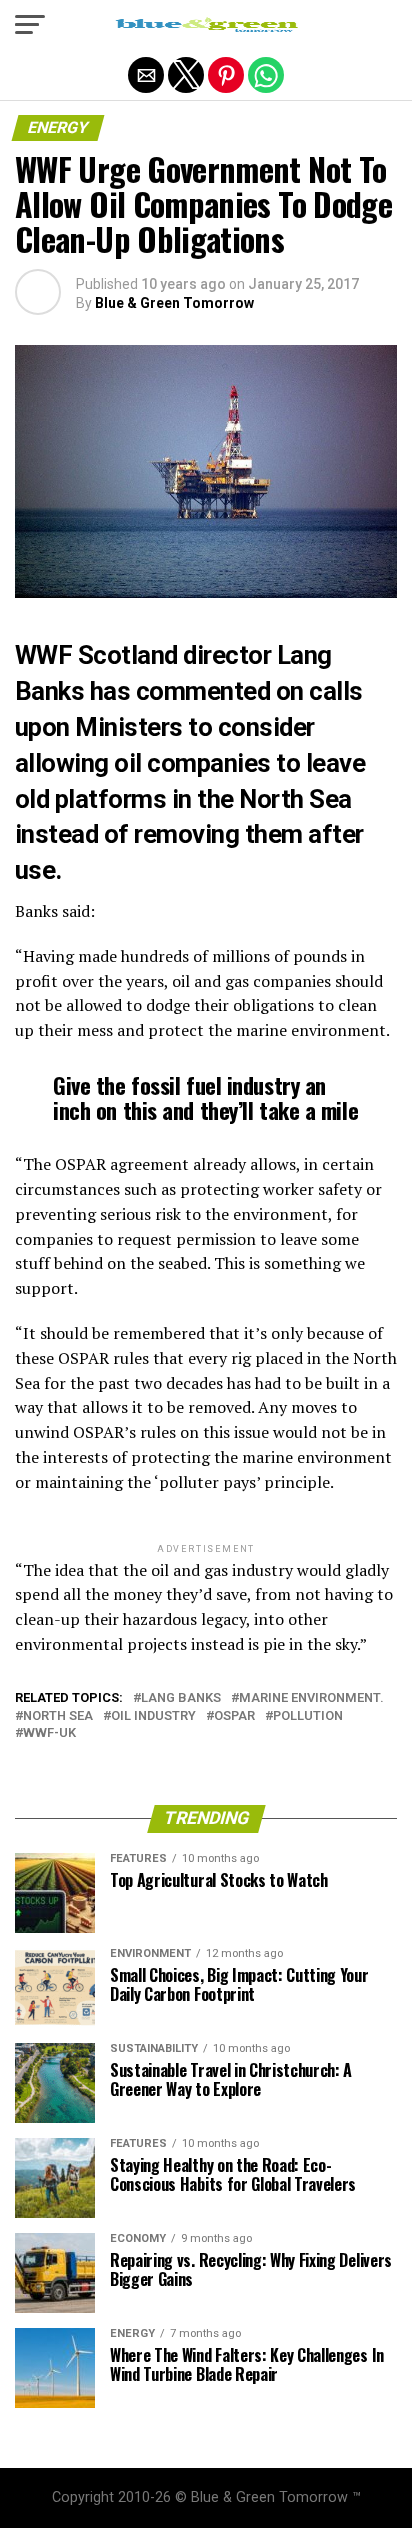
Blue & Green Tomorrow (174, 303)
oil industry (153, 1716)
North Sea (58, 1716)
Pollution (308, 1716)
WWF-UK (49, 1733)
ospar (234, 1716)
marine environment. (311, 1698)
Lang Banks (181, 1698)
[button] (30, 25)
